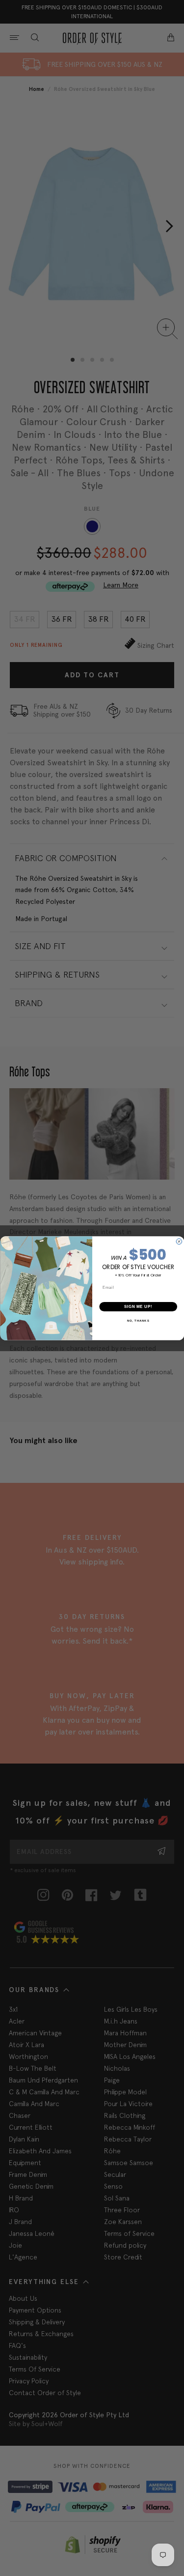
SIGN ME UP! (138, 1306)
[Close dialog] (179, 1242)
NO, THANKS (138, 1320)
